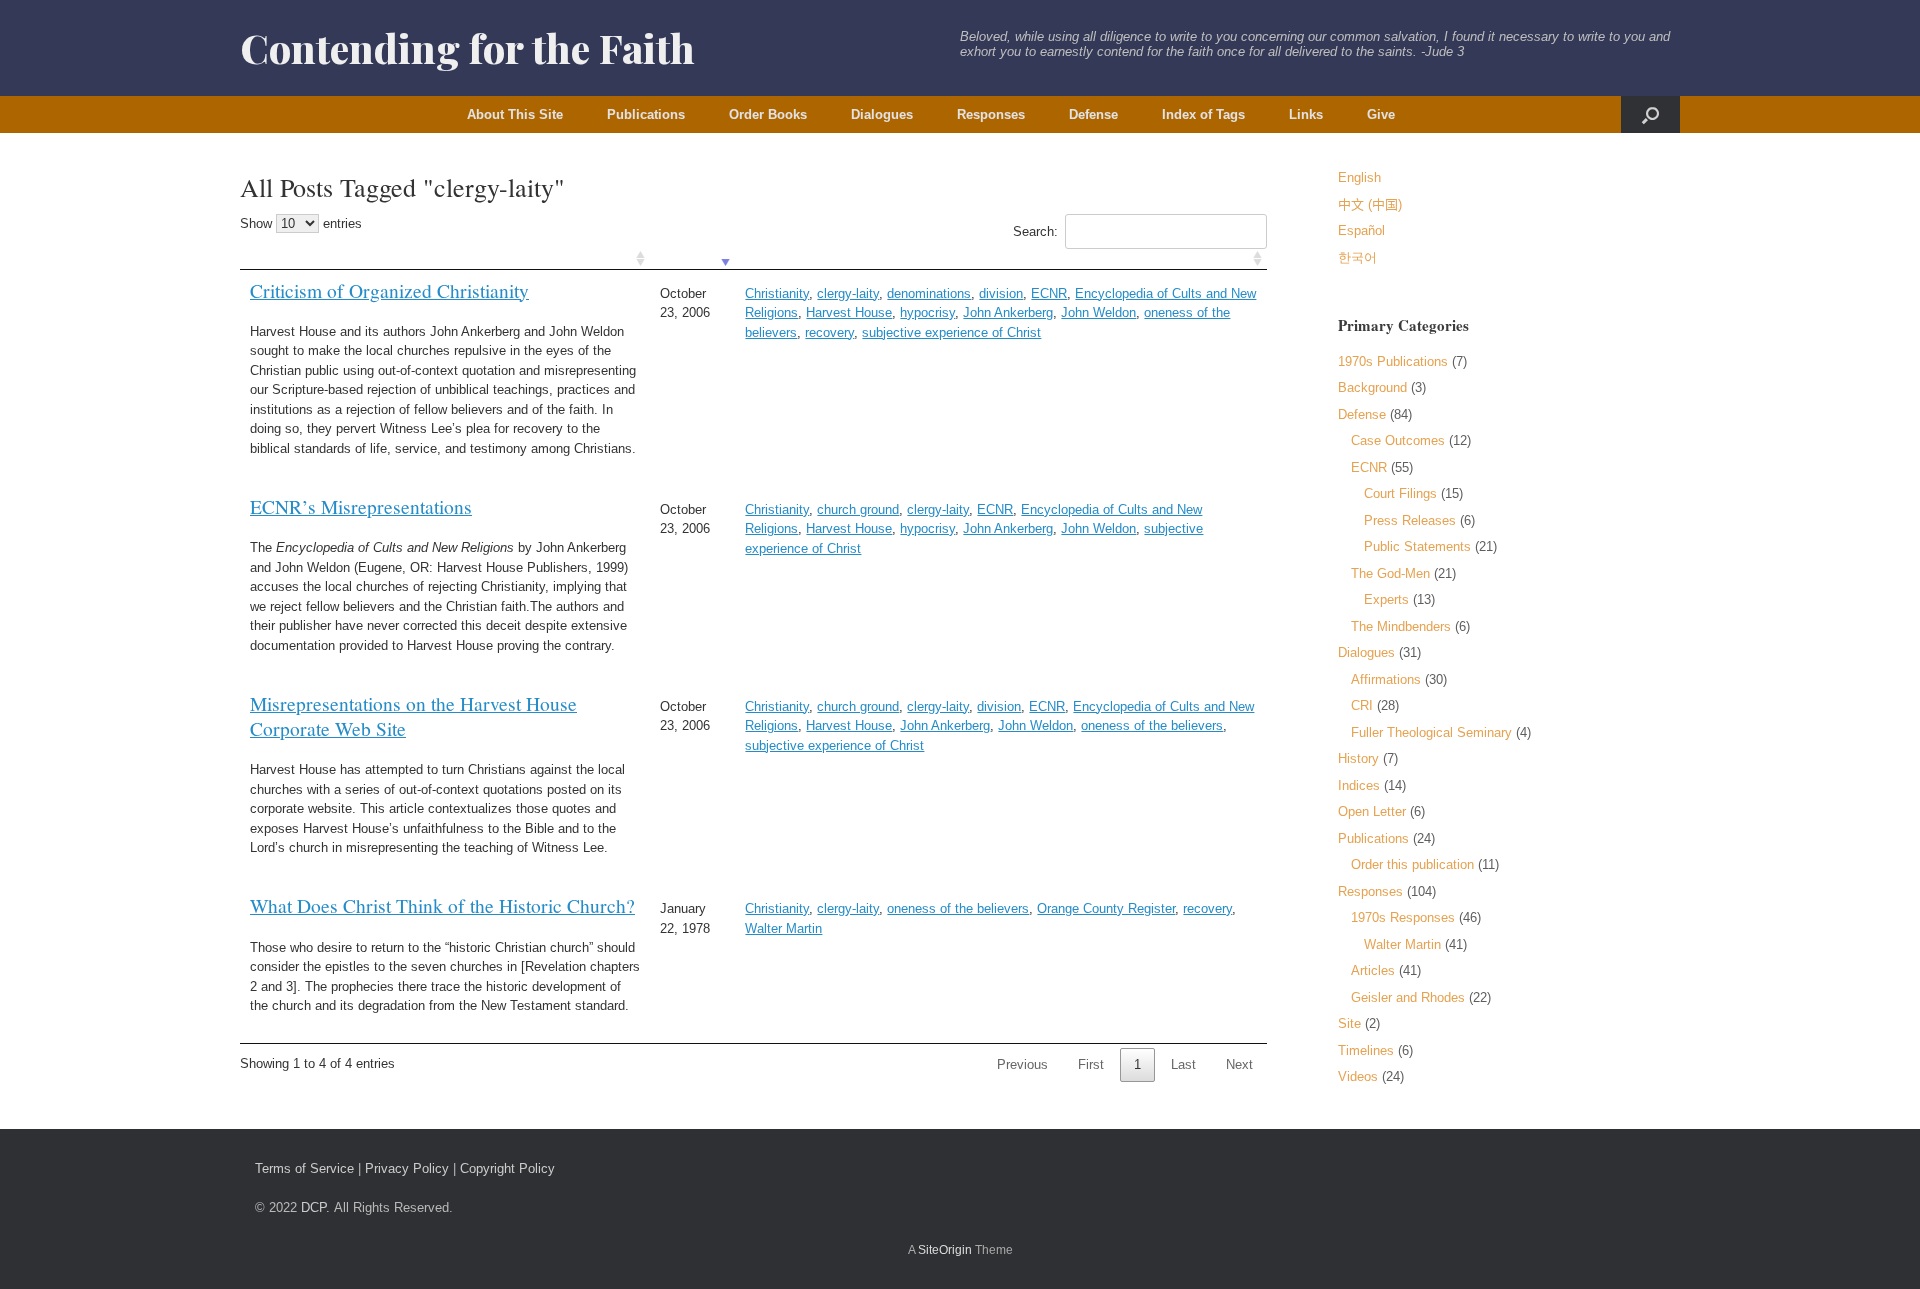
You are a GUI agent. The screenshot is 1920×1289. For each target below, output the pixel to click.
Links (1306, 114)
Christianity (777, 293)
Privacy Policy (407, 1168)
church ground (858, 509)
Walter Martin (783, 928)
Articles (1373, 970)
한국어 (1357, 257)
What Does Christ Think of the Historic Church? (442, 905)
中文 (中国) (1370, 204)
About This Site (515, 114)
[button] (1650, 114)
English (1359, 177)
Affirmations (1386, 679)
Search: (1035, 231)
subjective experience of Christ (951, 332)
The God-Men (1390, 573)
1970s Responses (1403, 917)
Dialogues (882, 114)
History (1358, 758)
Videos (1358, 1076)
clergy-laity (848, 293)
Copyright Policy (507, 1168)
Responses (991, 114)
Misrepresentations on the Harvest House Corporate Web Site (413, 715)
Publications (646, 114)
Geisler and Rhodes (1408, 997)
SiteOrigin (945, 1250)
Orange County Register (1106, 908)
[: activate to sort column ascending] (445, 259)
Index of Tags (1203, 114)
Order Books (768, 114)
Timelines (1366, 1050)
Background (1372, 387)
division (1001, 293)
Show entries (301, 223)
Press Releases (1410, 520)
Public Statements (1417, 546)
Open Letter (1372, 811)
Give (1381, 114)
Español (1361, 230)
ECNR (1049, 293)
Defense (1093, 114)
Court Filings (1400, 493)
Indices (1359, 785)
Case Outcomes (1398, 440)
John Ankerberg (1008, 312)
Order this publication (1412, 864)
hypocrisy (927, 312)
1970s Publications (1393, 361)
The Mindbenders (1401, 626)
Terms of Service (304, 1168)
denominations (929, 293)
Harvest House (849, 312)
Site (1349, 1023)
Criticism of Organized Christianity (389, 290)
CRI (1362, 705)
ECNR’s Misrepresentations (361, 506)
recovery (829, 332)
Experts (1386, 599)
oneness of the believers (1152, 725)
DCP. (315, 1207)
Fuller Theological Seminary (1431, 732)
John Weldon (1098, 312)
